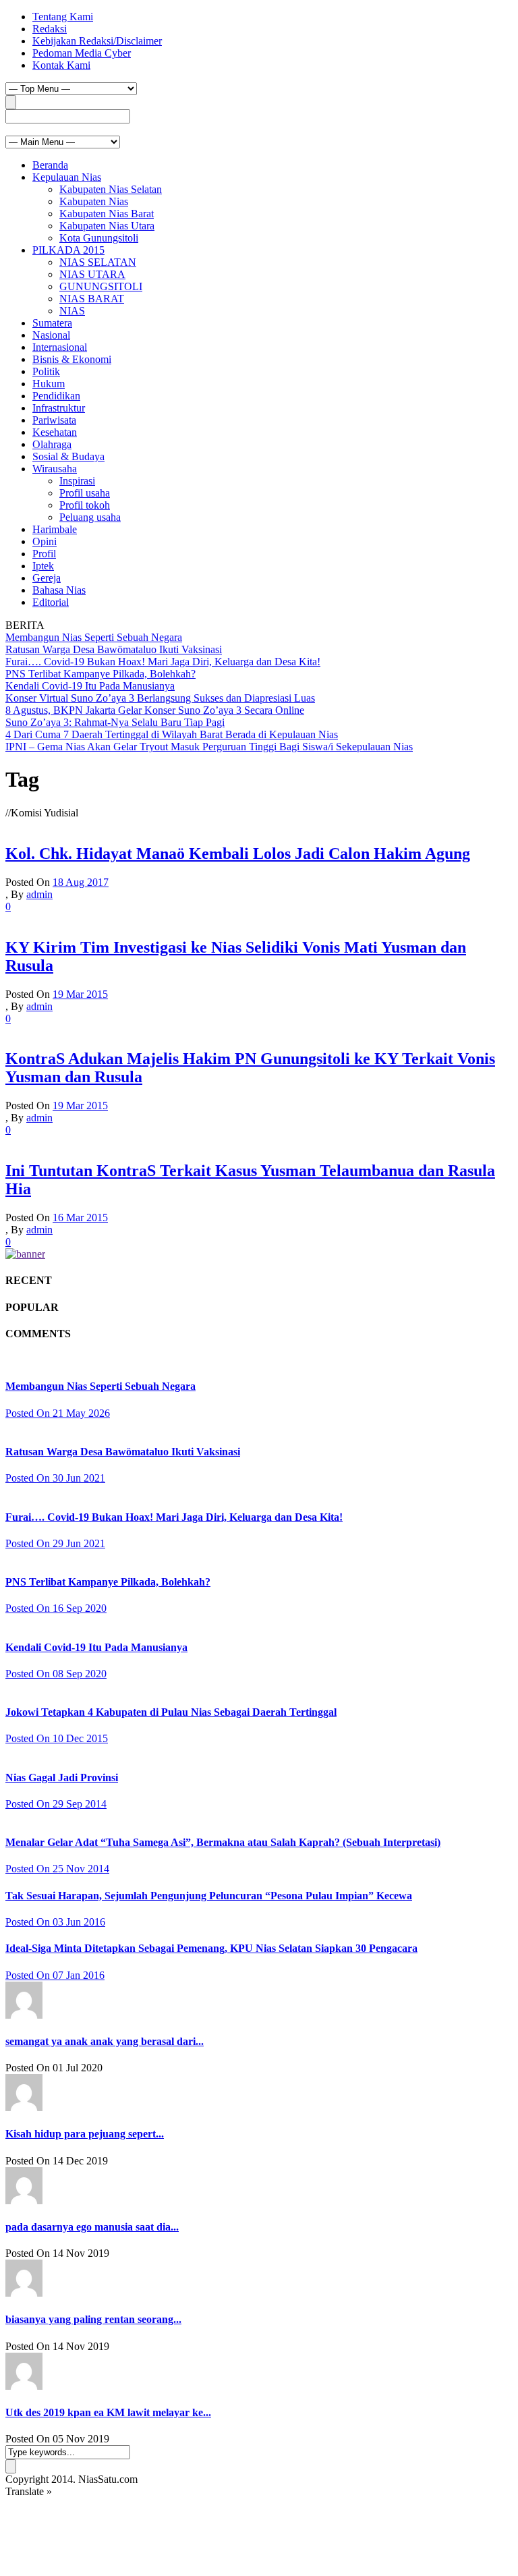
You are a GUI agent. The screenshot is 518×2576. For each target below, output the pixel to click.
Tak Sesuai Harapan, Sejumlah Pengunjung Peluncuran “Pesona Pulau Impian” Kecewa (209, 1896)
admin (39, 894)
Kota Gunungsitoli (99, 238)
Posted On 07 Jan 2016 (55, 1975)
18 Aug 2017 (81, 882)
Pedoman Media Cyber (82, 53)
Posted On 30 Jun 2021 (55, 1478)
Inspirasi (77, 481)
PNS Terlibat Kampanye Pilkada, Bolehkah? (100, 674)
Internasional (60, 347)
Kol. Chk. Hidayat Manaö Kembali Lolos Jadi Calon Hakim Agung (238, 853)
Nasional (51, 335)
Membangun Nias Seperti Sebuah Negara (94, 637)
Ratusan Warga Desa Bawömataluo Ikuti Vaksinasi (114, 649)
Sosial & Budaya (68, 456)
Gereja (47, 578)
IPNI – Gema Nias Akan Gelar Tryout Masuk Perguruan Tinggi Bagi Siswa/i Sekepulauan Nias (209, 747)
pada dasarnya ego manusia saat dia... (92, 2227)
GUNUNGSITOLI (101, 286)
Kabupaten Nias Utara (107, 226)
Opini (45, 541)
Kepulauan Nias (67, 177)
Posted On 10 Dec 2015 (57, 1738)
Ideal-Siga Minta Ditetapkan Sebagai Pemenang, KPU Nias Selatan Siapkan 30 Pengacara (211, 1948)
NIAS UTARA (92, 274)
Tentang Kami (63, 17)
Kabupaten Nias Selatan (111, 189)
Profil (44, 554)
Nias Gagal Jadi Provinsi (62, 1777)
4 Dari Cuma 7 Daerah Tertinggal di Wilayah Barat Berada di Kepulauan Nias (172, 734)
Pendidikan (56, 396)
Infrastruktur (59, 408)
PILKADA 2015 (68, 250)
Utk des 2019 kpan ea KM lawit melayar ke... (108, 2412)
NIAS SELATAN (98, 262)
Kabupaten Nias (94, 201)
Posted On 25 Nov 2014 (57, 1869)
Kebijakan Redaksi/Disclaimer (97, 41)
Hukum (49, 384)
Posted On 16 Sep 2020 (56, 1608)
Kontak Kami (61, 65)
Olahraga (52, 444)
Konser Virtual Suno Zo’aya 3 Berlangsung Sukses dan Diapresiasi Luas (160, 698)
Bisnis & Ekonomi (72, 359)
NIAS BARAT (92, 299)
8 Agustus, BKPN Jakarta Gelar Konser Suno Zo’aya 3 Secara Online (155, 710)
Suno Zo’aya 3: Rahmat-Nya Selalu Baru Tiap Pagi (115, 722)
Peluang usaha (90, 517)
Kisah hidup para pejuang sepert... (85, 2134)
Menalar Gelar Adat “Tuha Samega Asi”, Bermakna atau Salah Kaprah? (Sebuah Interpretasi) (223, 1842)
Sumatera (52, 323)
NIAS (72, 311)
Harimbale (55, 529)
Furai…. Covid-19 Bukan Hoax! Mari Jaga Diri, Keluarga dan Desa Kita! (163, 662)
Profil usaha (85, 493)
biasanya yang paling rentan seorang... (93, 2319)
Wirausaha (55, 469)
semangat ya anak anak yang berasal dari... (105, 2041)
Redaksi (50, 29)
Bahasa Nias (59, 590)
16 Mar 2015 (80, 1217)
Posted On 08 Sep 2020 (56, 1674)
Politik (46, 371)
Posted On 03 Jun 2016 (55, 1922)
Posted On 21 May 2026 (58, 1413)
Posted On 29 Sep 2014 (56, 1804)
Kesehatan (55, 432)
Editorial (51, 602)
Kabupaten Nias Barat (107, 214)
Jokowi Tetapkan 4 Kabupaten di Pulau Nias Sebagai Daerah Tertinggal (171, 1712)
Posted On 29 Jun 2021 (55, 1543)
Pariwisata (54, 420)
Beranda (50, 165)
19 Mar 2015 (80, 994)
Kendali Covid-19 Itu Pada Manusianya (90, 686)
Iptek (43, 566)
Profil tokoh (85, 505)
